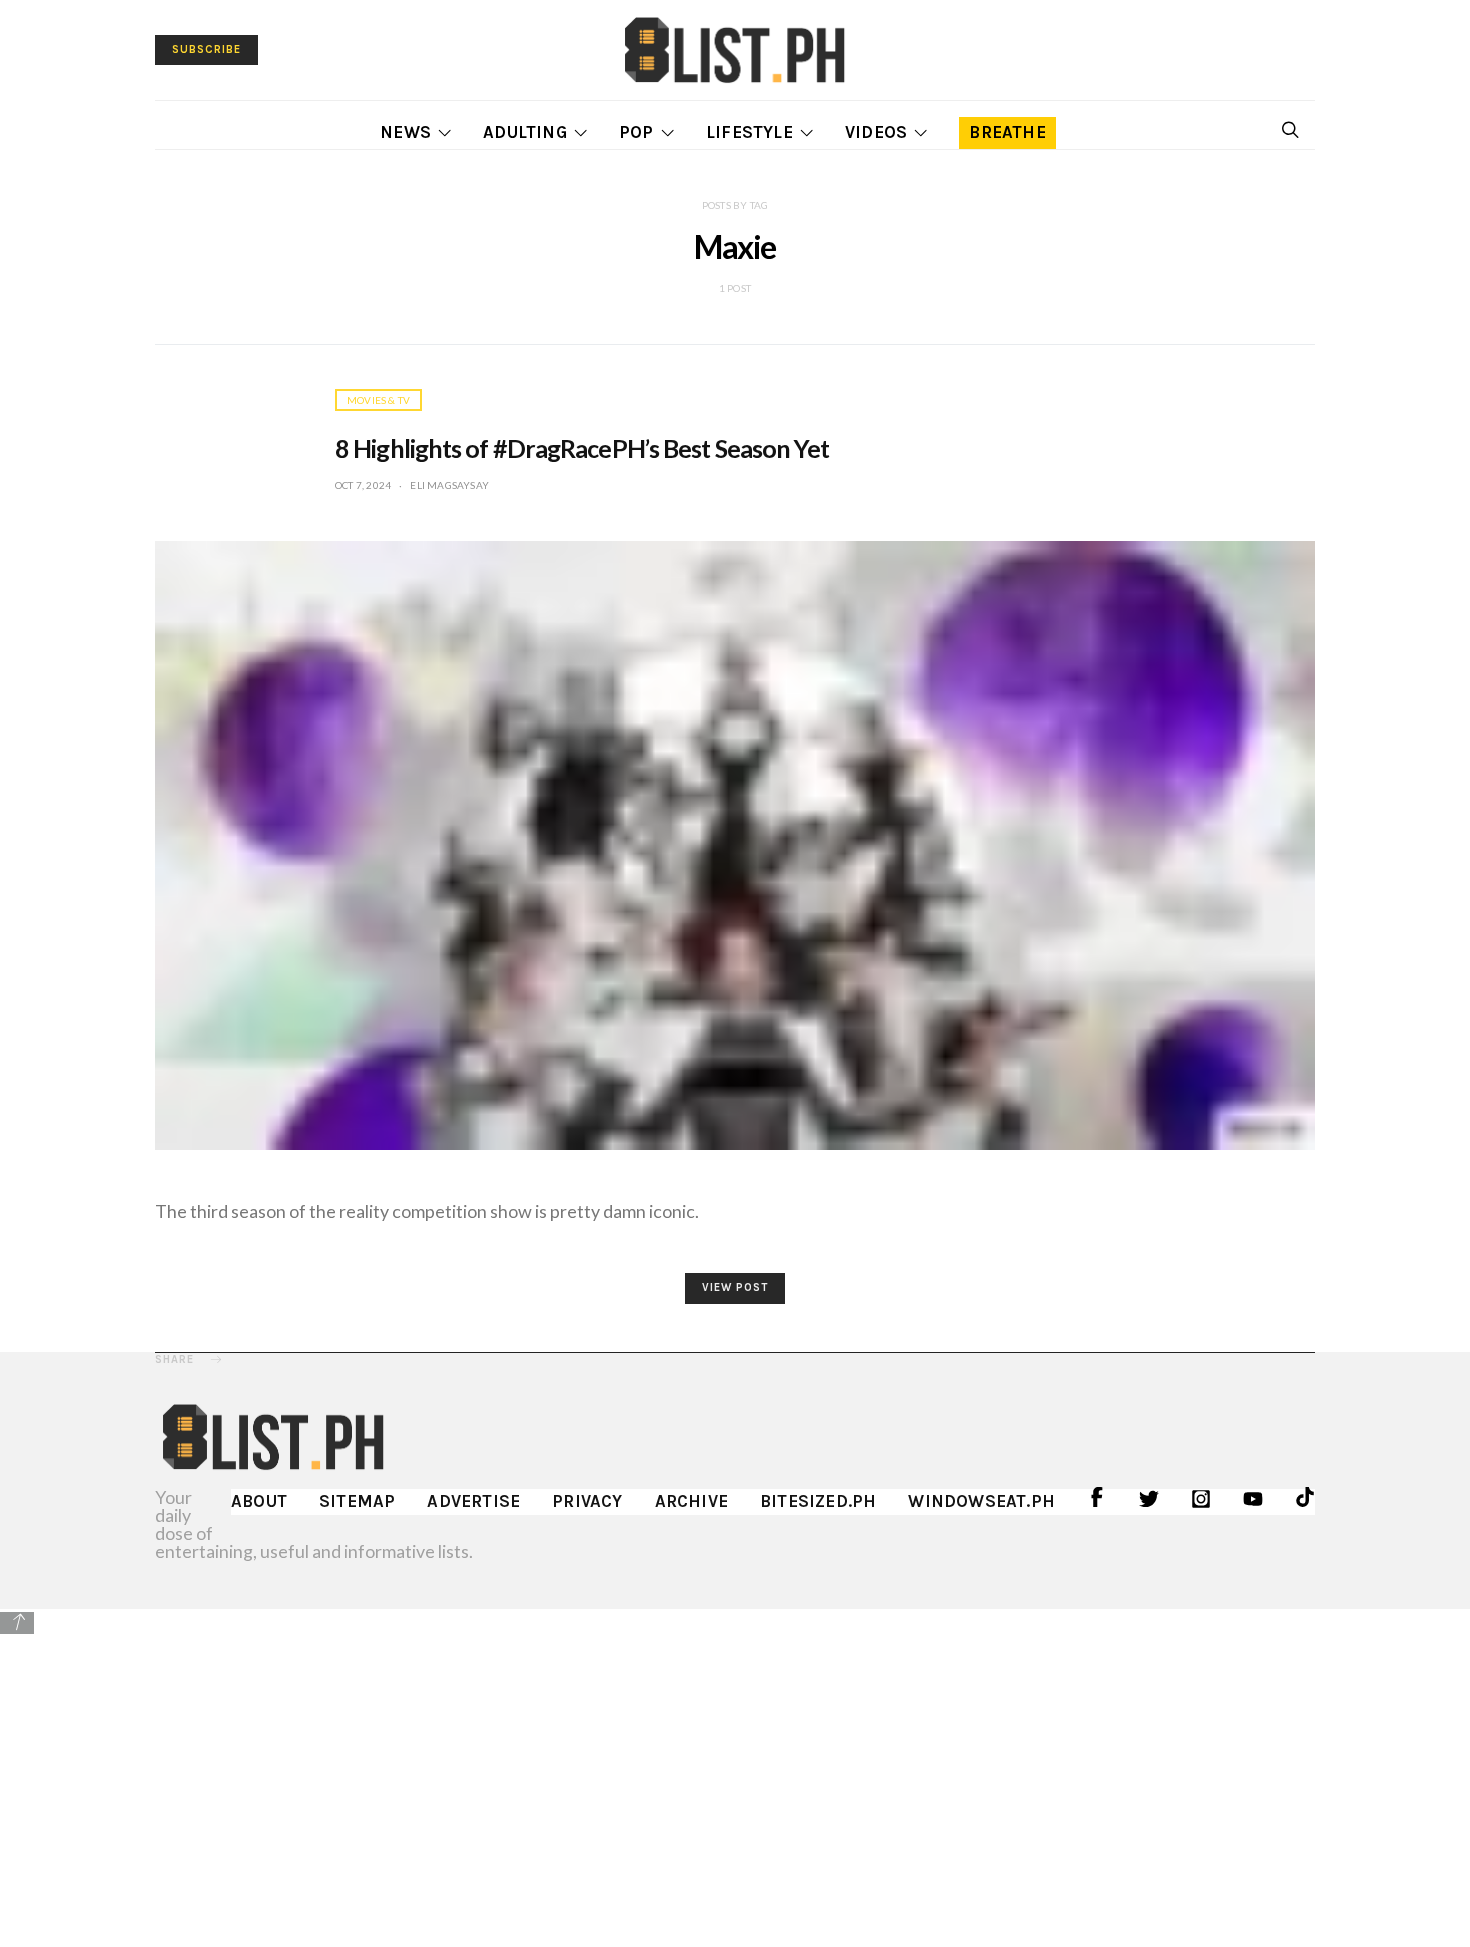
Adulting (525, 132)
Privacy (587, 1501)
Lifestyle (749, 132)
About (259, 1501)
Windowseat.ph (981, 1501)
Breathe (1007, 132)
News (405, 132)
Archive (691, 1501)
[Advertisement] (735, 1777)
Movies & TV (378, 400)
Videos (876, 132)
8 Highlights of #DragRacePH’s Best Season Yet (582, 448)
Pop (636, 132)
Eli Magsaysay (449, 485)
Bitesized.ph (818, 1501)
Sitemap (357, 1501)
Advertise (473, 1501)
